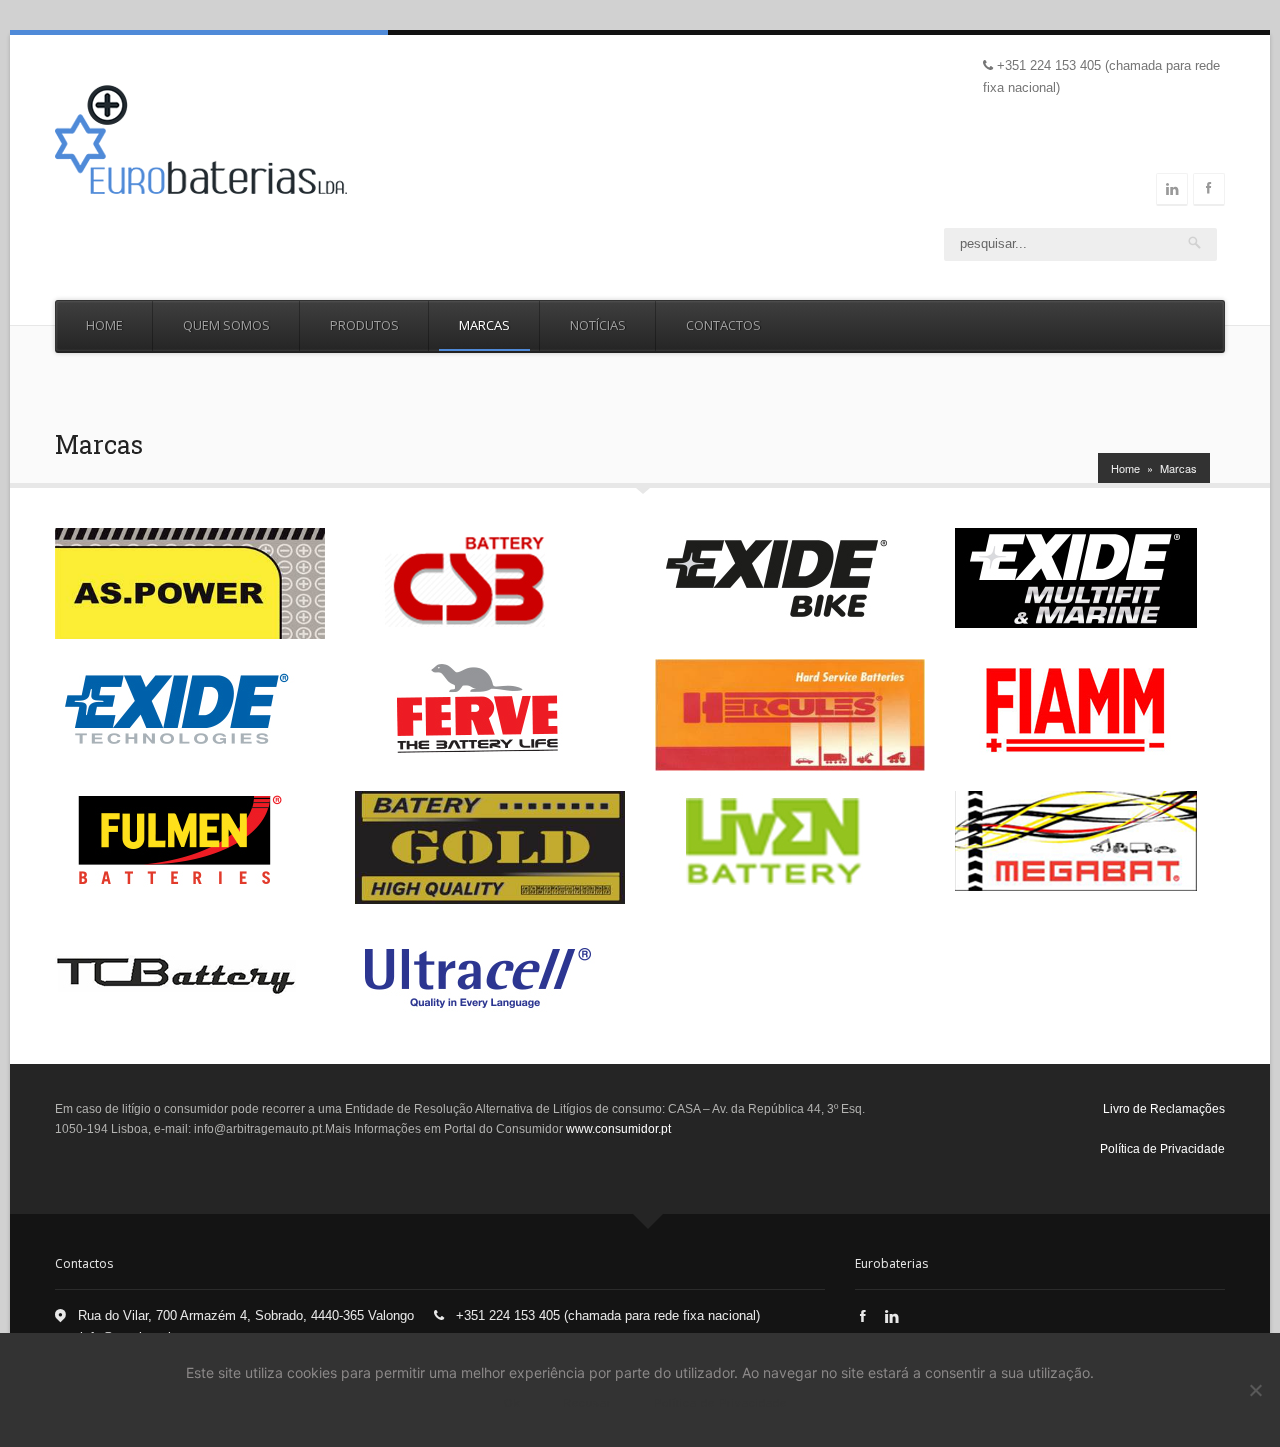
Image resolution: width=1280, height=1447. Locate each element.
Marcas (484, 325)
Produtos (364, 325)
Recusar (587, 1403)
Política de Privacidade (1162, 1149)
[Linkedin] (1172, 189)
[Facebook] (863, 1316)
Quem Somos (226, 325)
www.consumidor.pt (618, 1129)
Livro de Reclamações (1164, 1109)
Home (104, 325)
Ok (512, 1403)
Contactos (723, 325)
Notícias (598, 325)
